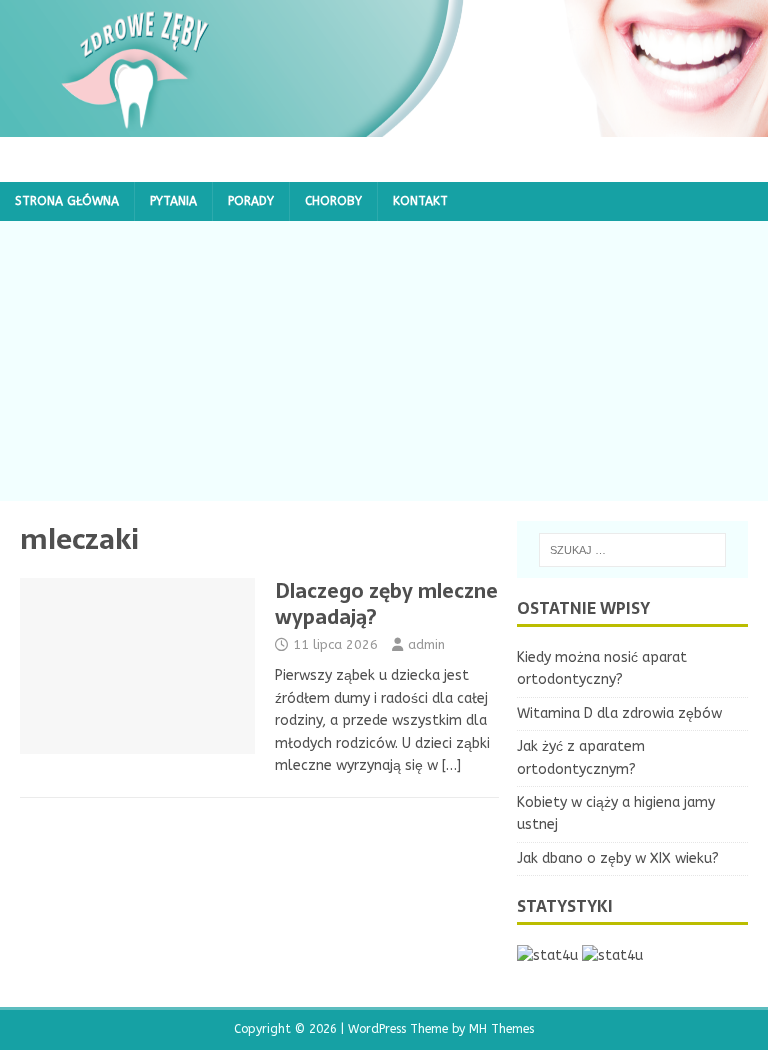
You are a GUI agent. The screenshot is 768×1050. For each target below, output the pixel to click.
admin (426, 644)
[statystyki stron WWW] (547, 955)
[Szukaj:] (632, 550)
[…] (451, 765)
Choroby (333, 201)
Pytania (173, 201)
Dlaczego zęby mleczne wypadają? (386, 604)
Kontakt (420, 201)
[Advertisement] (384, 361)
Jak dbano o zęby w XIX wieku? (618, 858)
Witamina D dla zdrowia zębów (619, 713)
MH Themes (501, 1029)
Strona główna (67, 201)
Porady (251, 201)
